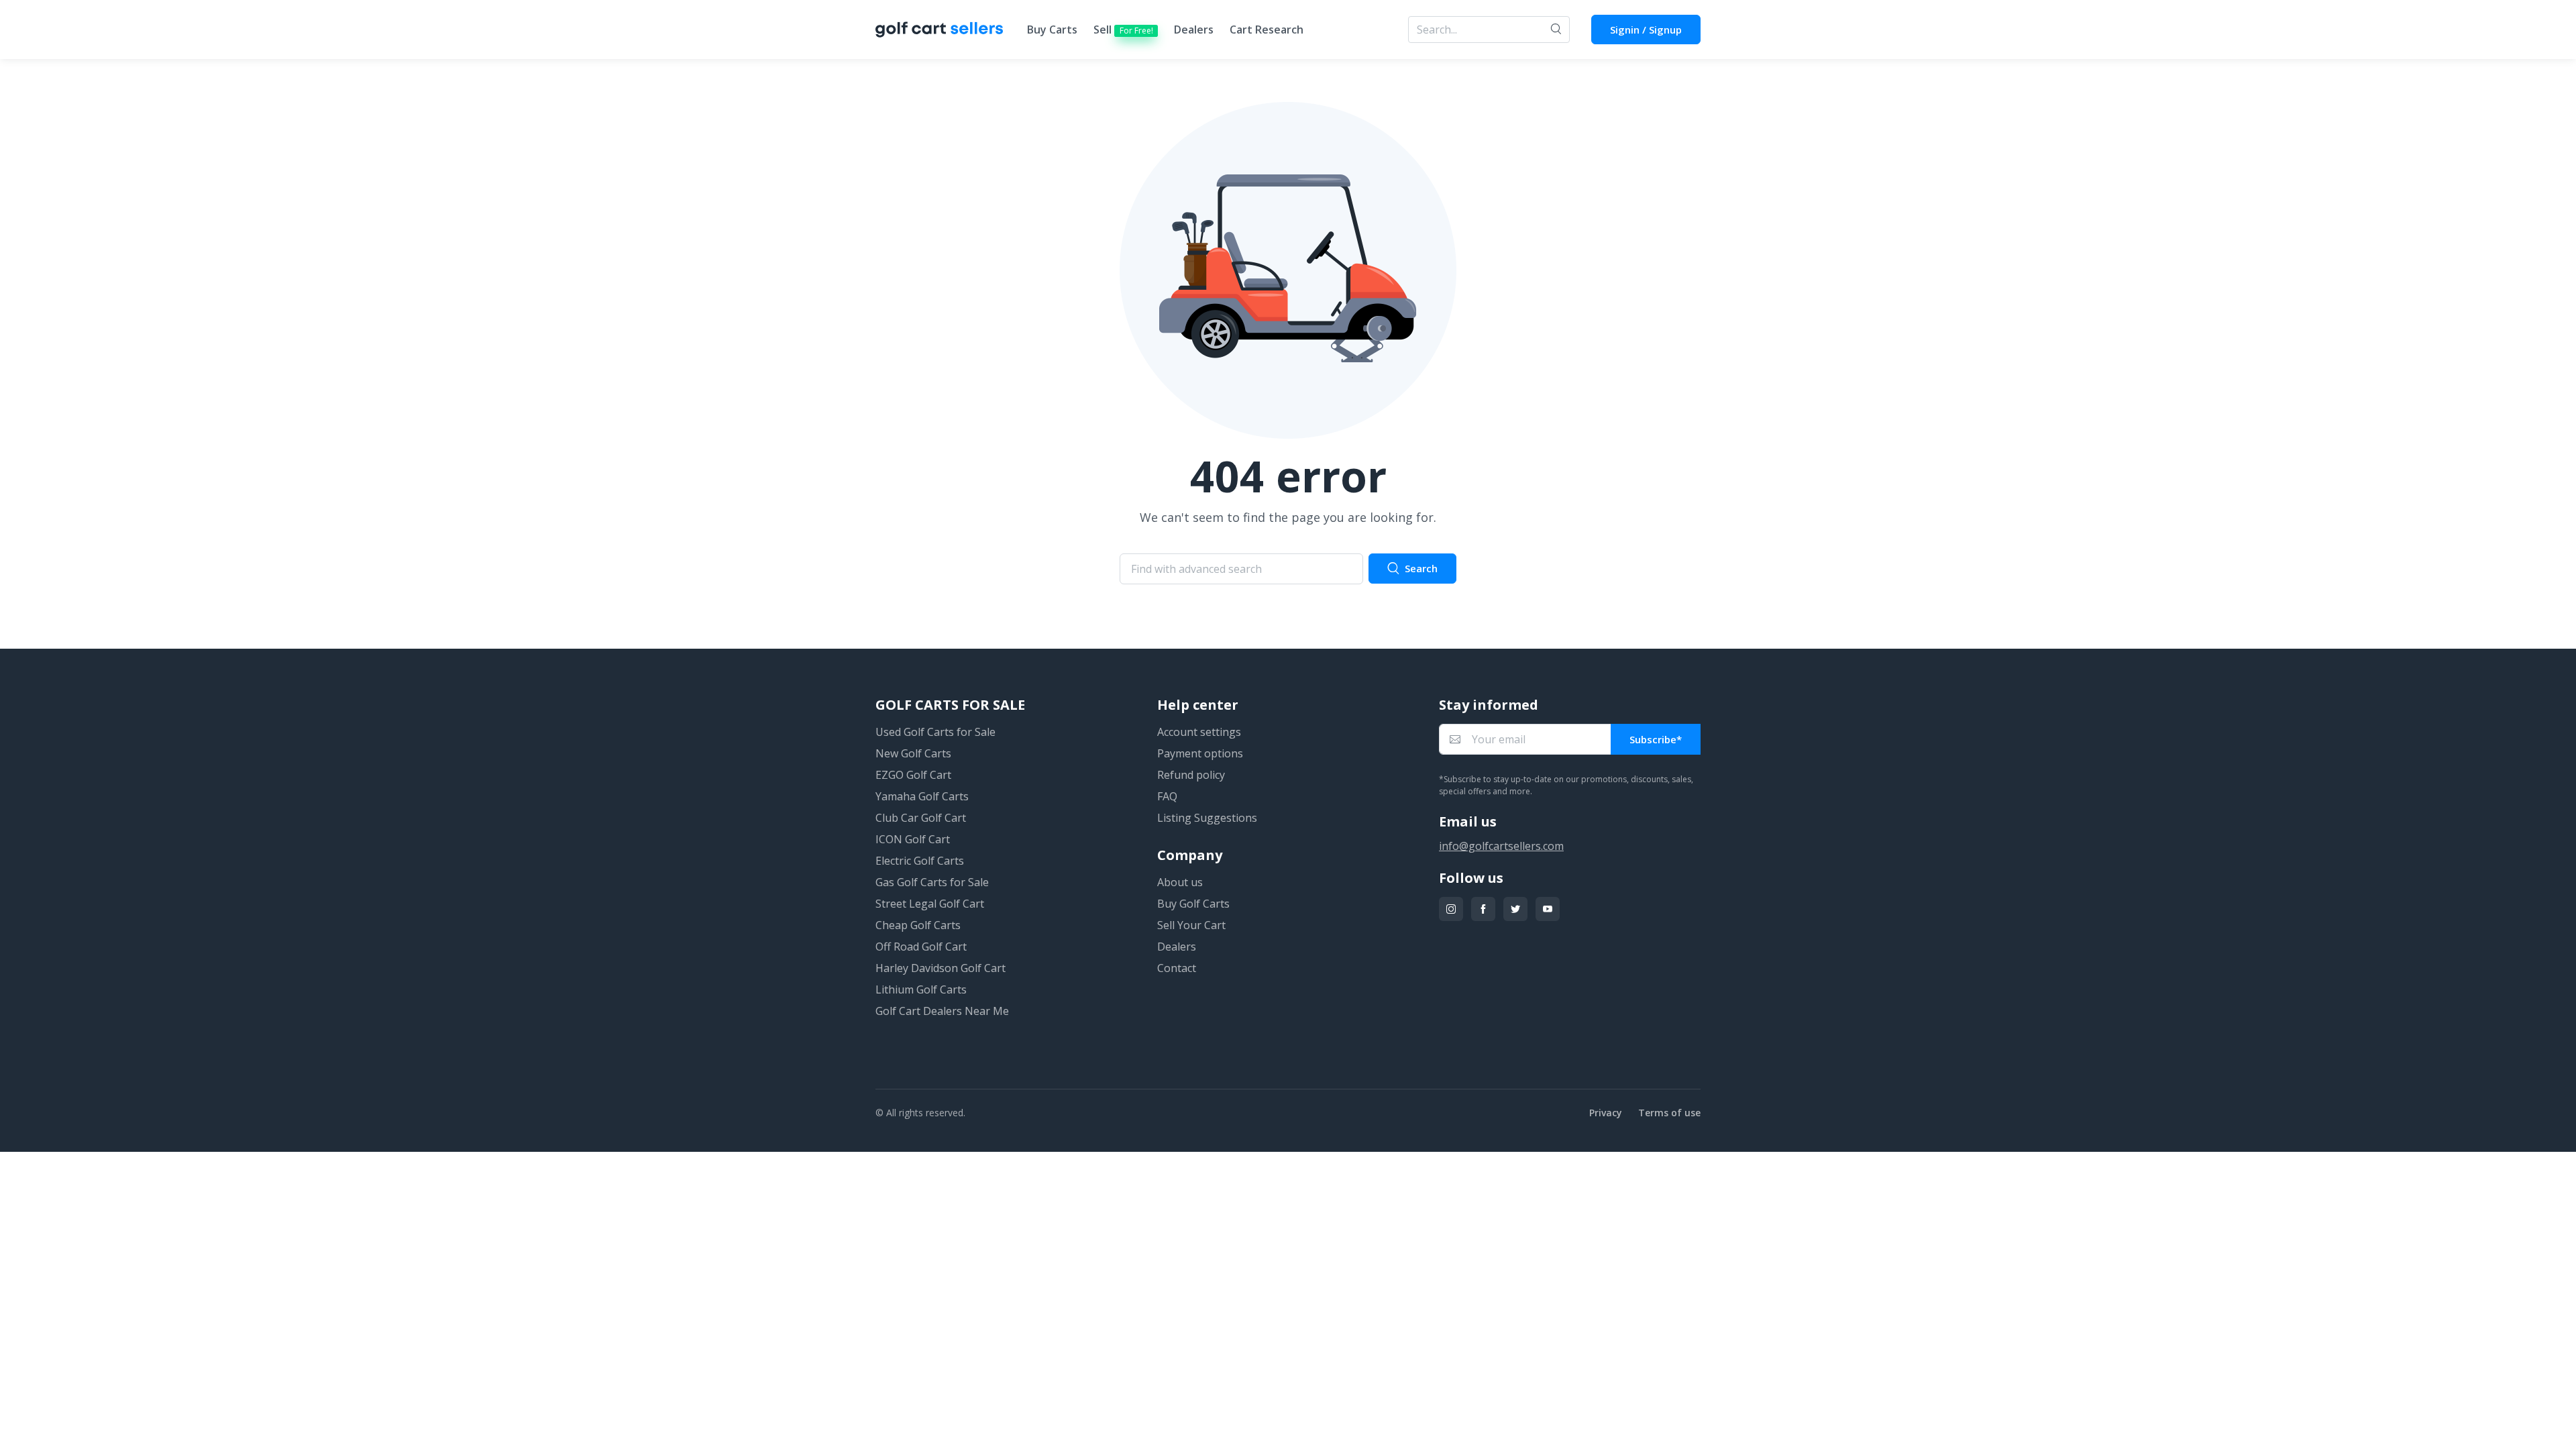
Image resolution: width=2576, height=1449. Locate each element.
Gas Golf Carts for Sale (932, 882)
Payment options (1200, 753)
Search (1421, 568)
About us (1180, 882)
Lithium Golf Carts (921, 989)
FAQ (1167, 796)
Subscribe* (1656, 739)
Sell (1123, 30)
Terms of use (1669, 1113)
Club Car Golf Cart (921, 818)
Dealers (1194, 30)
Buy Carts (1052, 30)
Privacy (1606, 1113)
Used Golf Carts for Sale (935, 732)
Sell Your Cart (1191, 925)
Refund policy (1191, 775)
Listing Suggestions (1207, 818)
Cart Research (1267, 30)
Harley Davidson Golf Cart (941, 968)
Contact (1177, 968)
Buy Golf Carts (1193, 904)
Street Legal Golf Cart (930, 904)
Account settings (1199, 732)
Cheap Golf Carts (918, 925)
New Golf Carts (913, 753)
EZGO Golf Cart (913, 775)
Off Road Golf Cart (921, 947)
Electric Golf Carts (920, 861)
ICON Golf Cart (913, 839)
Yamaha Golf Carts (922, 796)
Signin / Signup (1646, 30)
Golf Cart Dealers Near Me (942, 1011)
